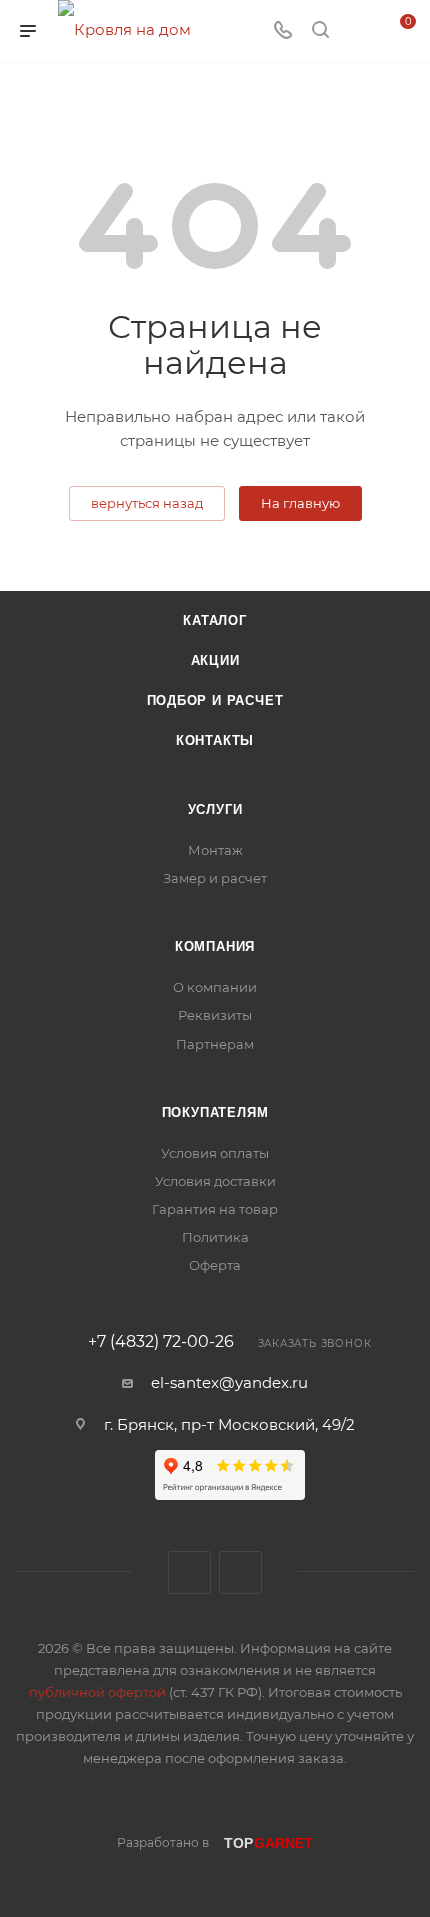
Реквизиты (215, 1015)
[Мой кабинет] (358, 31)
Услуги (215, 809)
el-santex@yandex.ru (229, 1382)
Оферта (215, 1265)
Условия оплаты (215, 1153)
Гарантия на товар (215, 1209)
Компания (215, 946)
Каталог (215, 620)
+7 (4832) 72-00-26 (161, 1342)
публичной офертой (97, 1692)
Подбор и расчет (215, 700)
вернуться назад (147, 503)
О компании (215, 987)
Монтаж (215, 850)
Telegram (240, 1572)
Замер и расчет (215, 878)
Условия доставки (215, 1181)
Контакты (215, 740)
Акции (215, 660)
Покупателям (215, 1112)
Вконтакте (189, 1572)
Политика (215, 1237)
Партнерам (215, 1044)
